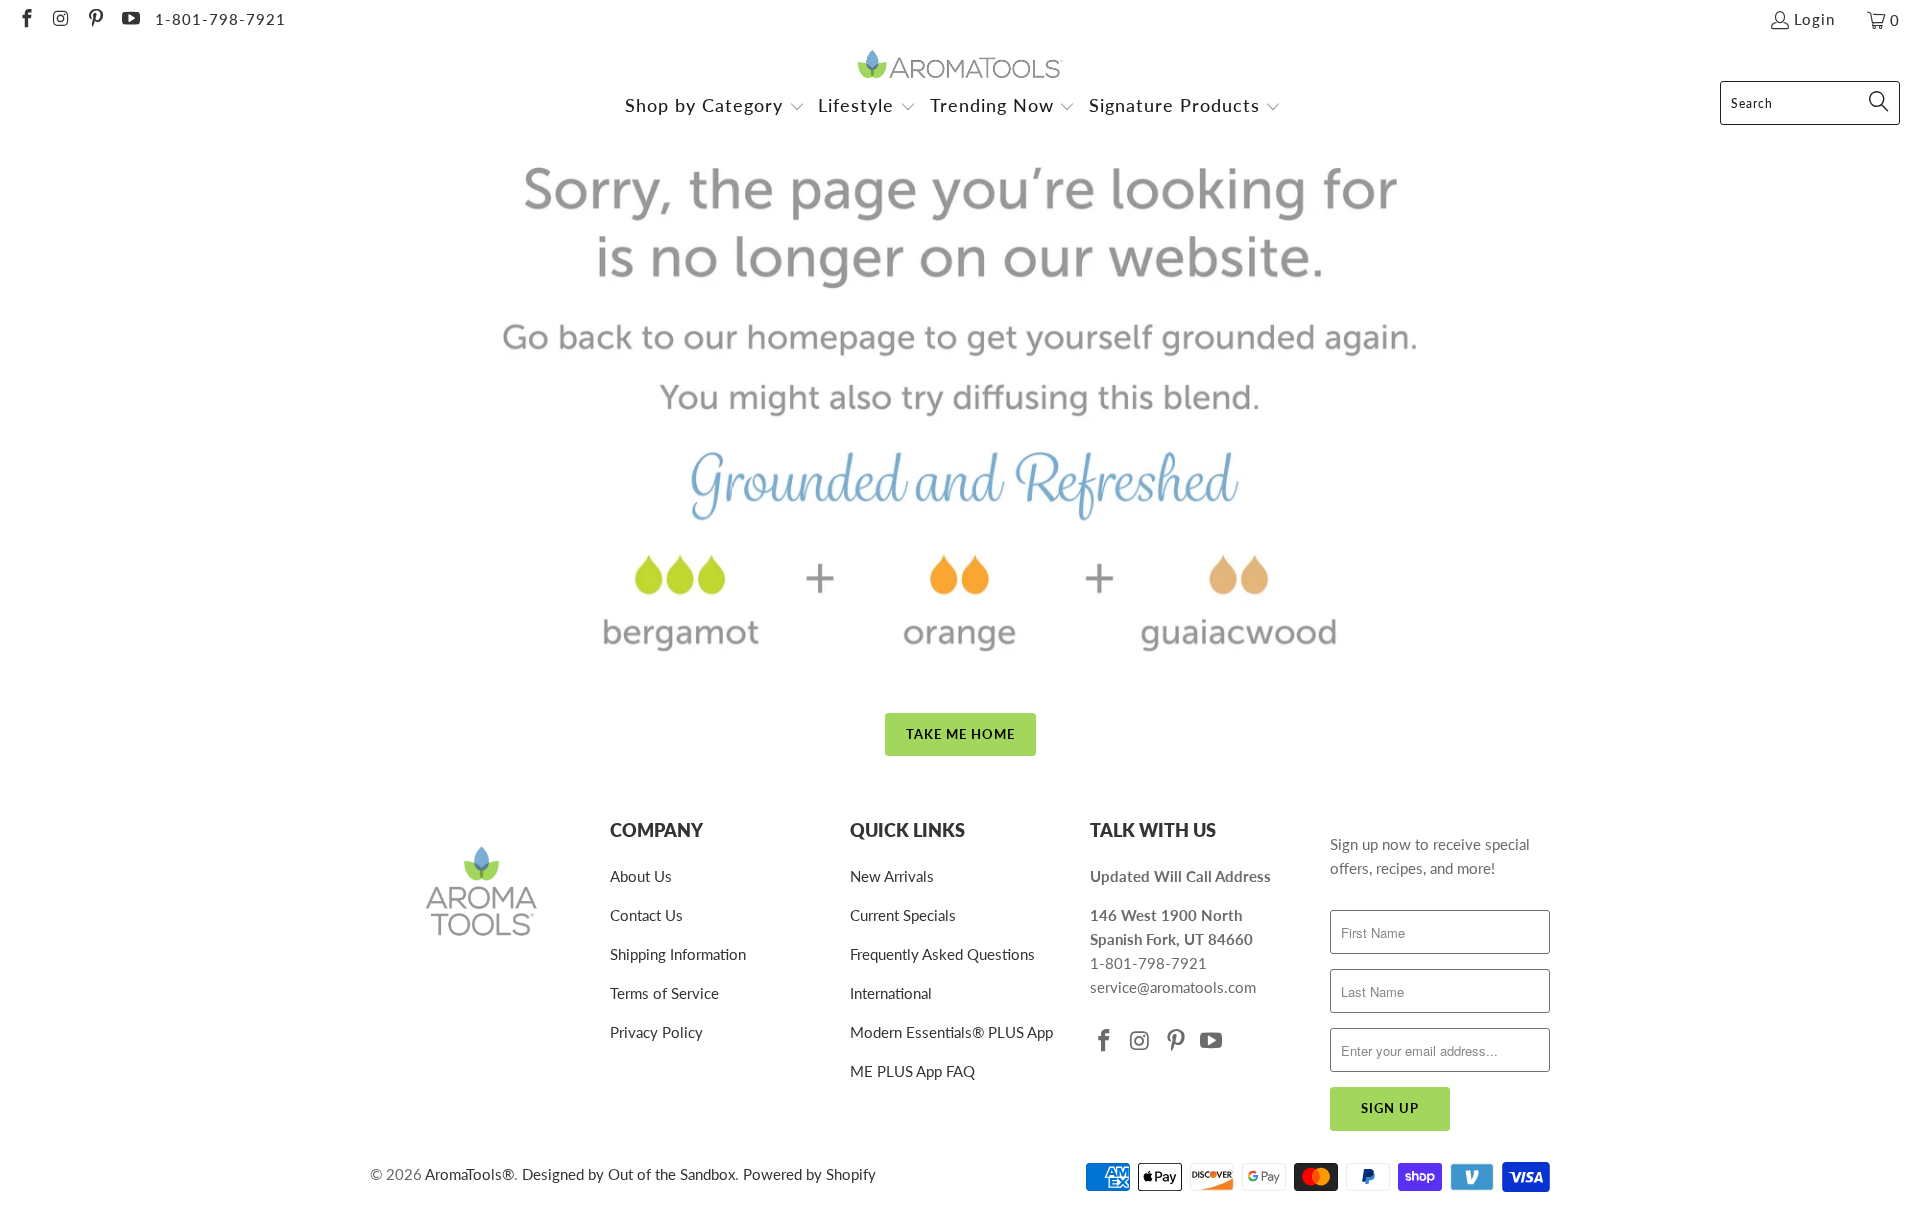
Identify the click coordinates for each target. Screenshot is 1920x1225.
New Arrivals (892, 876)
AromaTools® (469, 1174)
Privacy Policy (656, 1032)
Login (1814, 19)
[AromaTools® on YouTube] (129, 20)
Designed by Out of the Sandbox (628, 1174)
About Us (641, 876)
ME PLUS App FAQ (912, 1071)
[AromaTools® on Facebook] (25, 20)
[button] (715, 107)
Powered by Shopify (809, 1174)
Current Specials (903, 915)
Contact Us (646, 915)
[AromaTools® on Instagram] (60, 20)
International (891, 993)
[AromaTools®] (960, 65)
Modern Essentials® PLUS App (951, 1032)
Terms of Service (664, 993)
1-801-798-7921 (220, 19)
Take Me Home (960, 734)
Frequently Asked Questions (942, 954)
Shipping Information (678, 954)
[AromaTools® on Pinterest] (94, 20)
